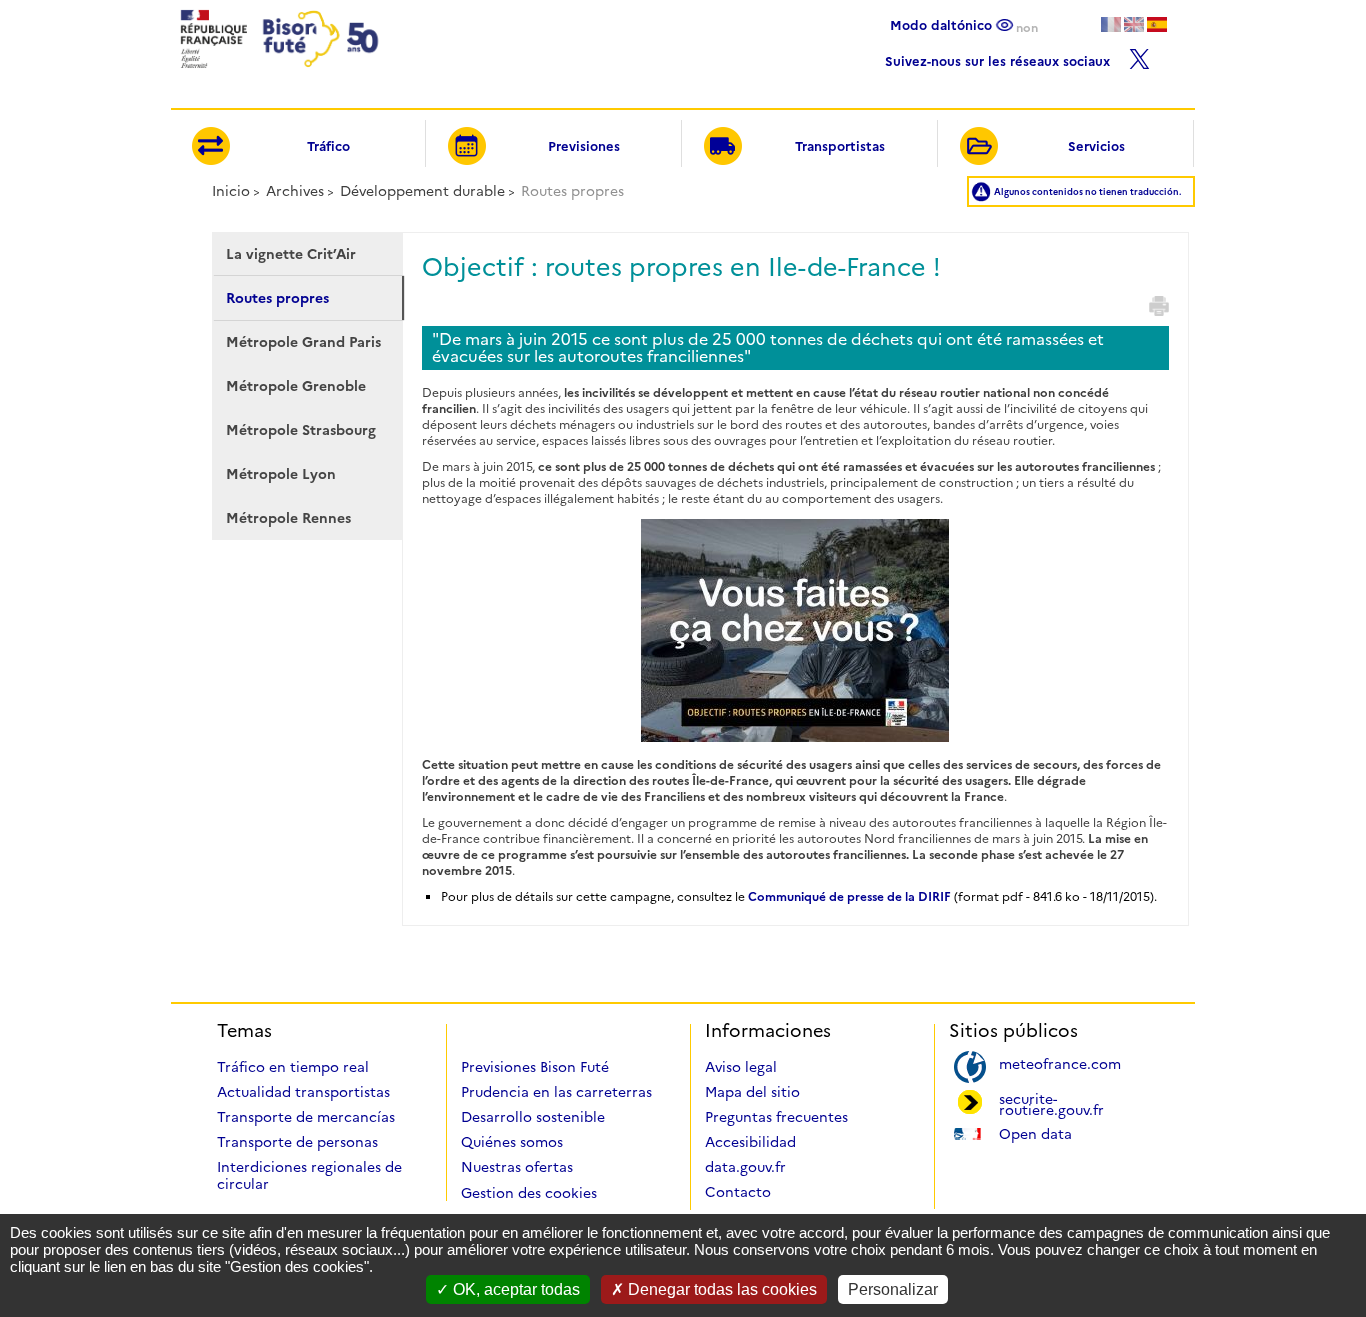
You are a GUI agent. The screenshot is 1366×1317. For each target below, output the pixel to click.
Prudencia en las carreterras (556, 1092)
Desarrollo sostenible (533, 1117)
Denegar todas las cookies (720, 1289)
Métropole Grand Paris (303, 342)
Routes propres (277, 298)
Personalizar (893, 1289)
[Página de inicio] (277, 73)
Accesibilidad (750, 1142)
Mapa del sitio (752, 1092)
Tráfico (328, 146)
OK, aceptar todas (514, 1289)
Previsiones (584, 146)
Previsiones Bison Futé (535, 1067)
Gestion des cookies (529, 1193)
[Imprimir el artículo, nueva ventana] (1159, 306)
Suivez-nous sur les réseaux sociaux (999, 58)
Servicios (1096, 146)
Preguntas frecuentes (776, 1117)
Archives (295, 191)
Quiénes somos (512, 1142)
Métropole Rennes (288, 518)
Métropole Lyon (281, 474)
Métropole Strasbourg (301, 430)
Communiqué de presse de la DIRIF (849, 896)
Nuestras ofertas (517, 1167)
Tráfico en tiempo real (293, 1067)
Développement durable (422, 191)
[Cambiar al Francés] (1111, 24)
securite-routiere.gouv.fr (1051, 1103)
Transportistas (840, 146)
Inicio (231, 191)
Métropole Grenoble (296, 386)
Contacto (738, 1192)
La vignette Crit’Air (291, 254)
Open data (1035, 1132)
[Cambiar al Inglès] (1134, 24)
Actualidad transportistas (303, 1092)
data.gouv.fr (745, 1167)
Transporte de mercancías (306, 1117)
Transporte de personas (297, 1142)
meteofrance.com (1060, 1062)
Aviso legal (741, 1067)
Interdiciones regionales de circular (309, 1175)
